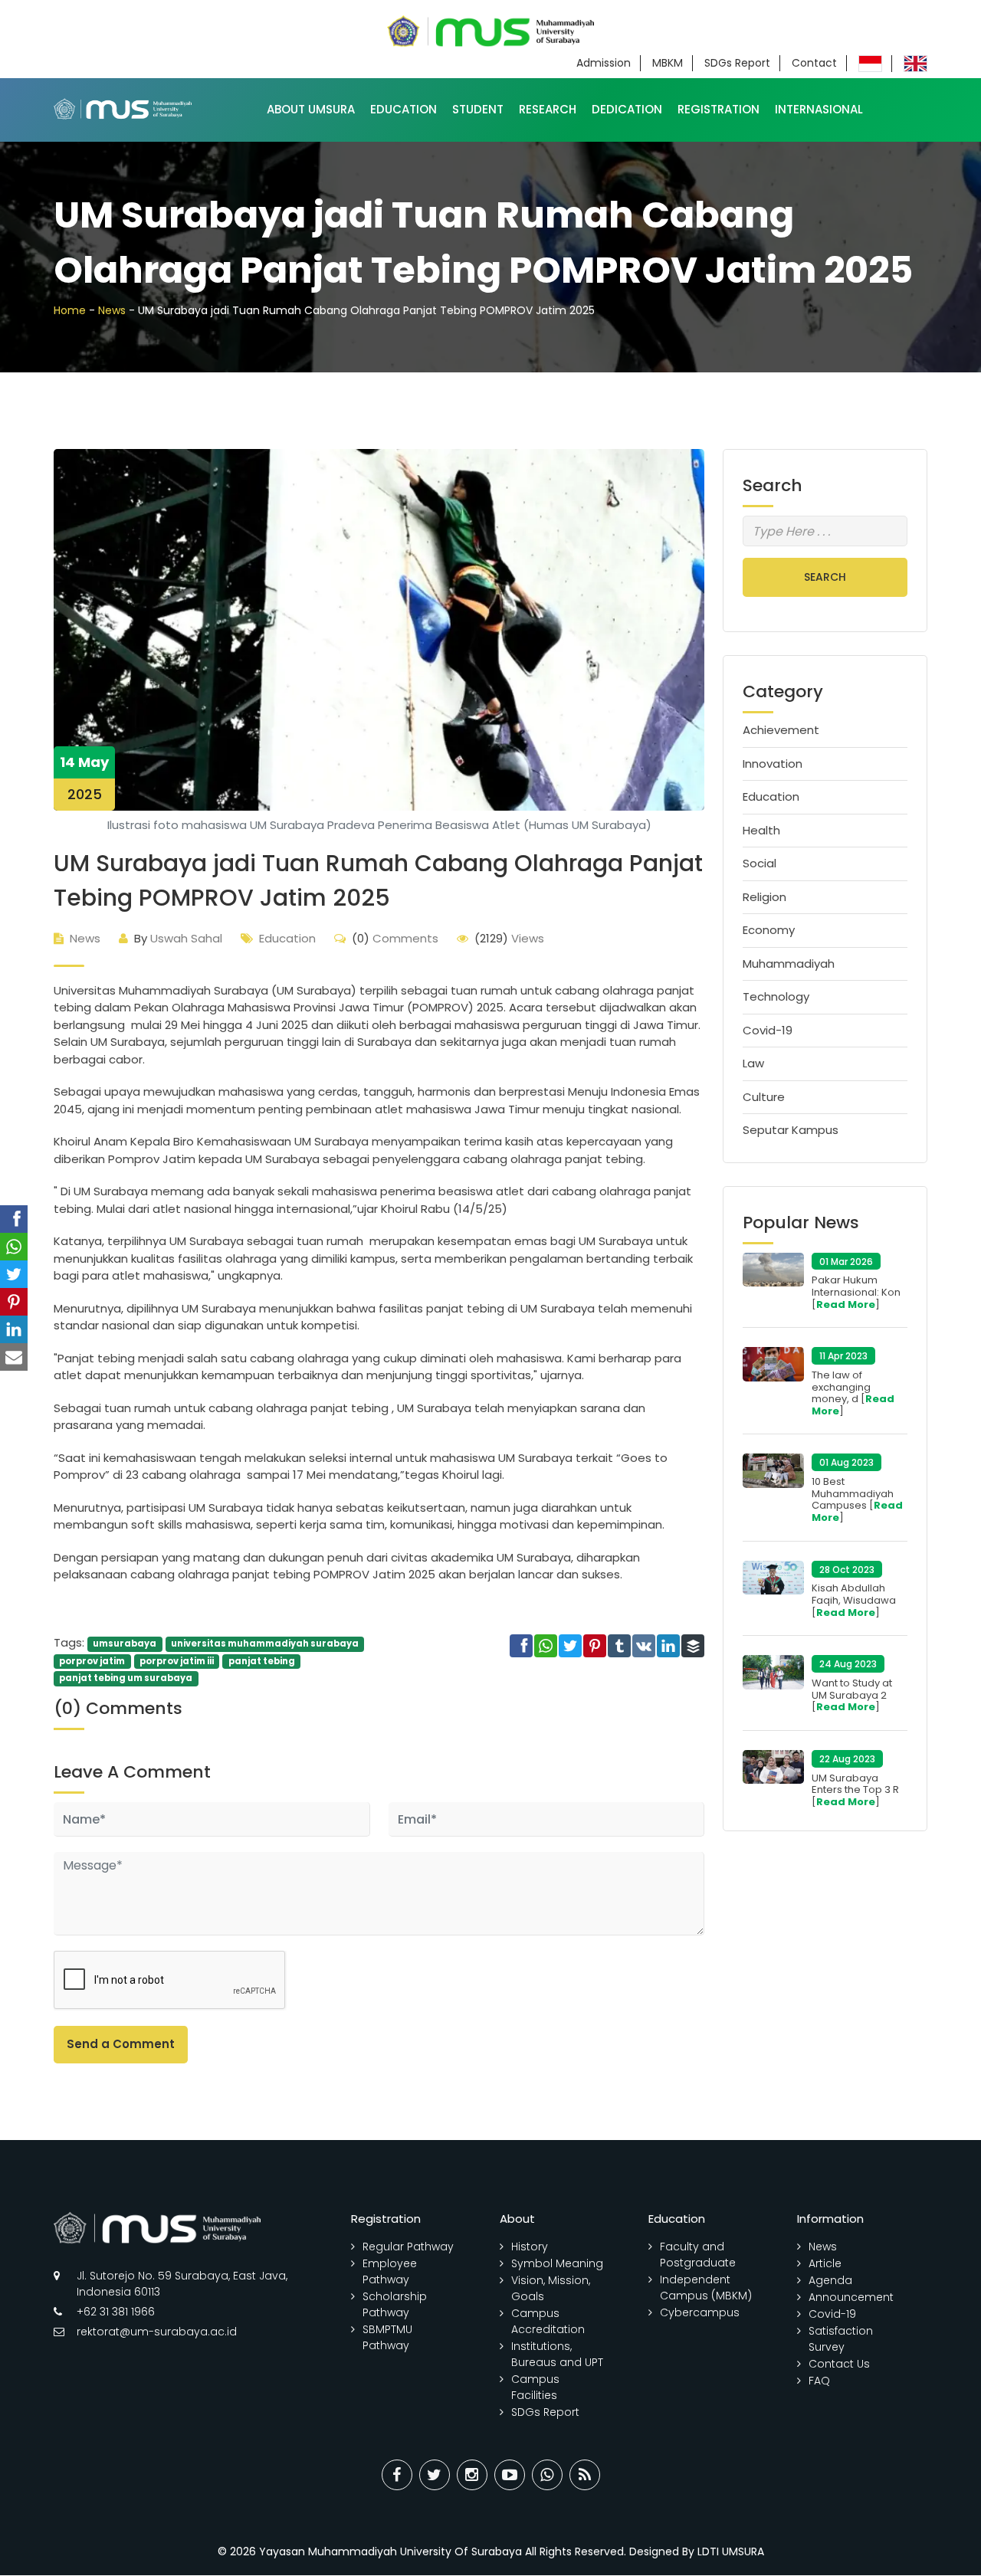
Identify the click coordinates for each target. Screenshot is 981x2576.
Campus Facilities (535, 2387)
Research (548, 109)
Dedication (627, 109)
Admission (604, 63)
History (530, 2247)
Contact (814, 63)
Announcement (851, 2297)
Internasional (819, 109)
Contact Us (839, 2364)
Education (404, 109)
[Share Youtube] (510, 2475)
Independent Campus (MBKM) (706, 2288)
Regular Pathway (408, 2247)
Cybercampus (700, 2312)
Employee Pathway (390, 2271)
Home (70, 310)
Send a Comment (121, 2044)
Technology (776, 996)
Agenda (830, 2280)
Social (760, 863)
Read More (846, 1304)
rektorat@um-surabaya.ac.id (157, 2332)
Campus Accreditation (548, 2321)
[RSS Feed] (585, 2475)
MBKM (668, 63)
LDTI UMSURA (731, 2551)
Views (509, 938)
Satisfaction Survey (841, 2339)
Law (753, 1063)
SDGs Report (737, 63)
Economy (769, 930)
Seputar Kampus (791, 1130)
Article (825, 2263)
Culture (764, 1097)
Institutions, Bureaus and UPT (557, 2354)
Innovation (773, 764)
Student (478, 109)
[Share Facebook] (397, 2475)
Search (825, 577)
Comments (395, 938)
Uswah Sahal (178, 938)
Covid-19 (768, 1030)
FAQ (819, 2381)
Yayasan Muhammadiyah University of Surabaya (390, 2551)
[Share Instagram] (472, 2475)
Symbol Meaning (557, 2263)
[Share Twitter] (435, 2475)
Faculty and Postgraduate (698, 2255)
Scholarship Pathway (395, 2304)
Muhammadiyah (789, 964)
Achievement (781, 730)
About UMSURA (311, 109)
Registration (719, 109)
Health (761, 830)
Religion (764, 897)
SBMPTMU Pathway (387, 2337)
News (112, 310)
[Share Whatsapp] (547, 2475)
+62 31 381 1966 (116, 2312)
